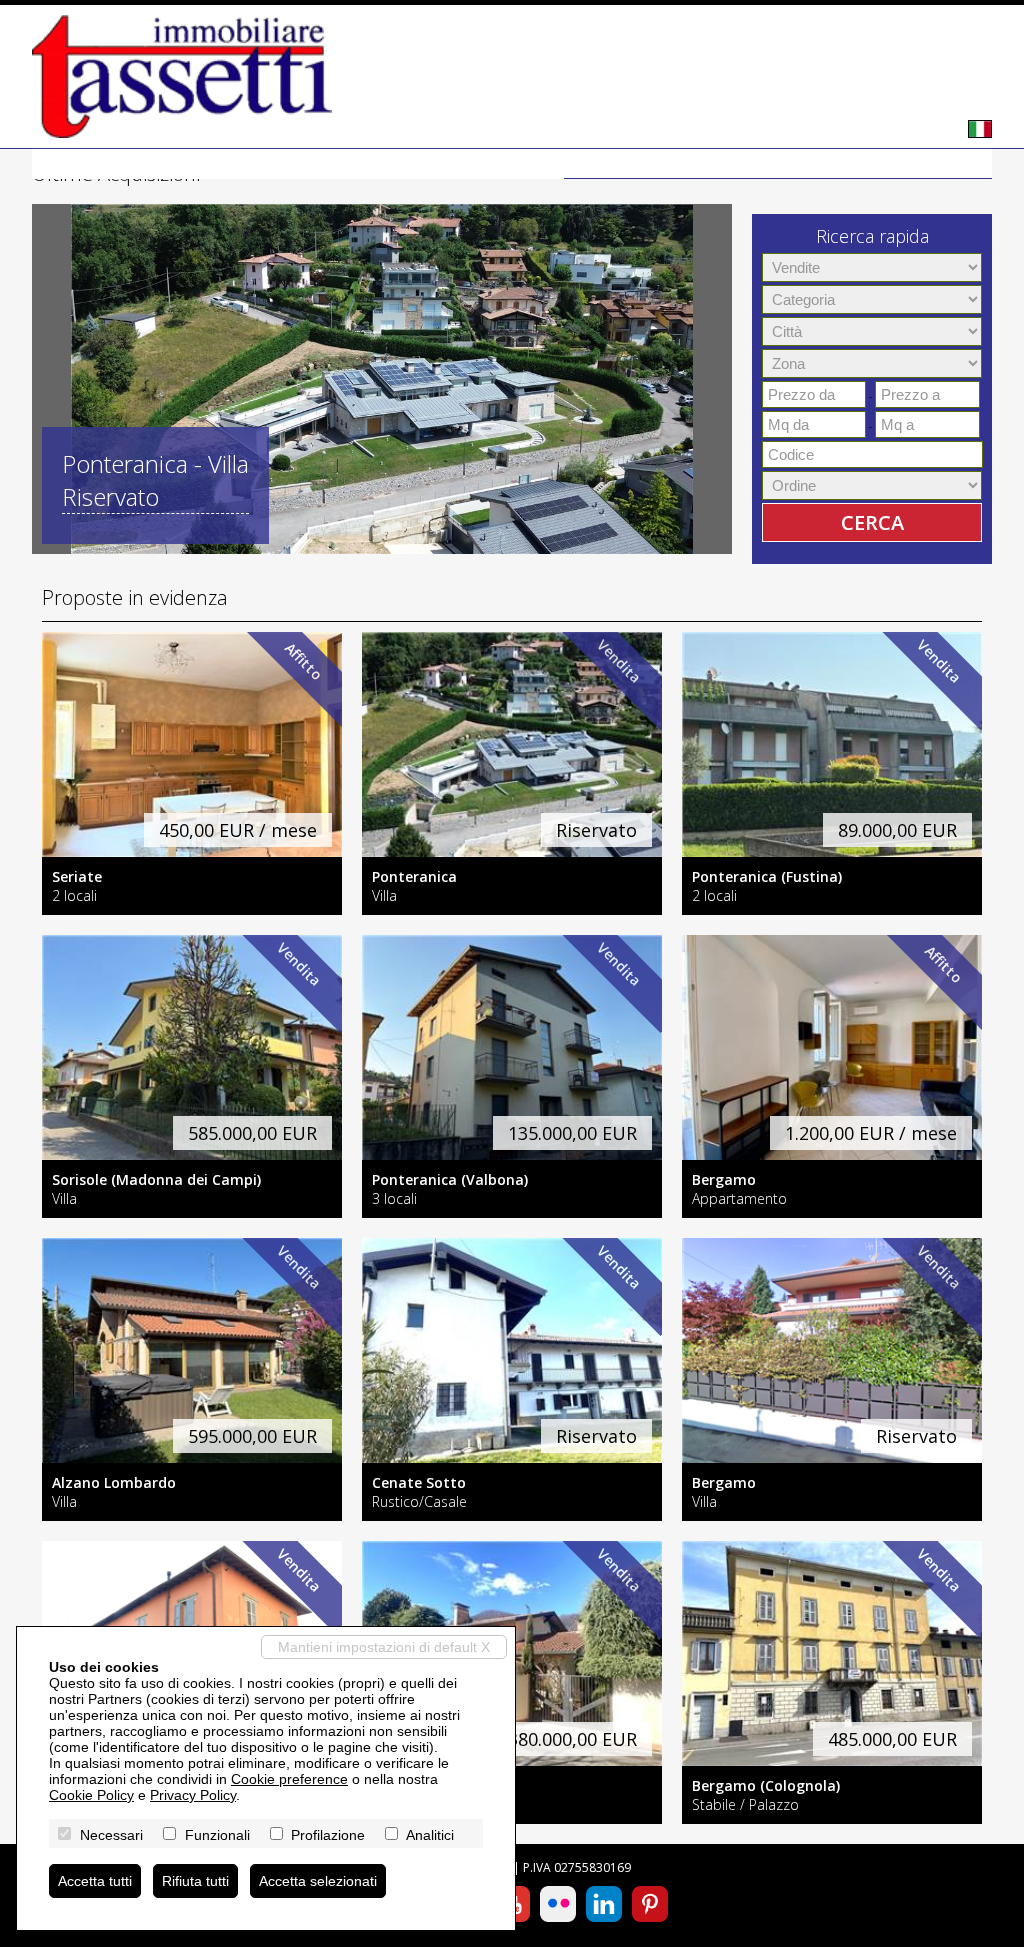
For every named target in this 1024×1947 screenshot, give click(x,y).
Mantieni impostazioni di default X (384, 1647)
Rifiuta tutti (195, 1881)
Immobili (681, 163)
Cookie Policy (91, 1795)
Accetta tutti (95, 1881)
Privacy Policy (193, 1795)
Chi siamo (776, 163)
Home (599, 163)
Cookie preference (289, 1779)
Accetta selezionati (318, 1881)
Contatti (946, 163)
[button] (50, 379)
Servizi (863, 163)
